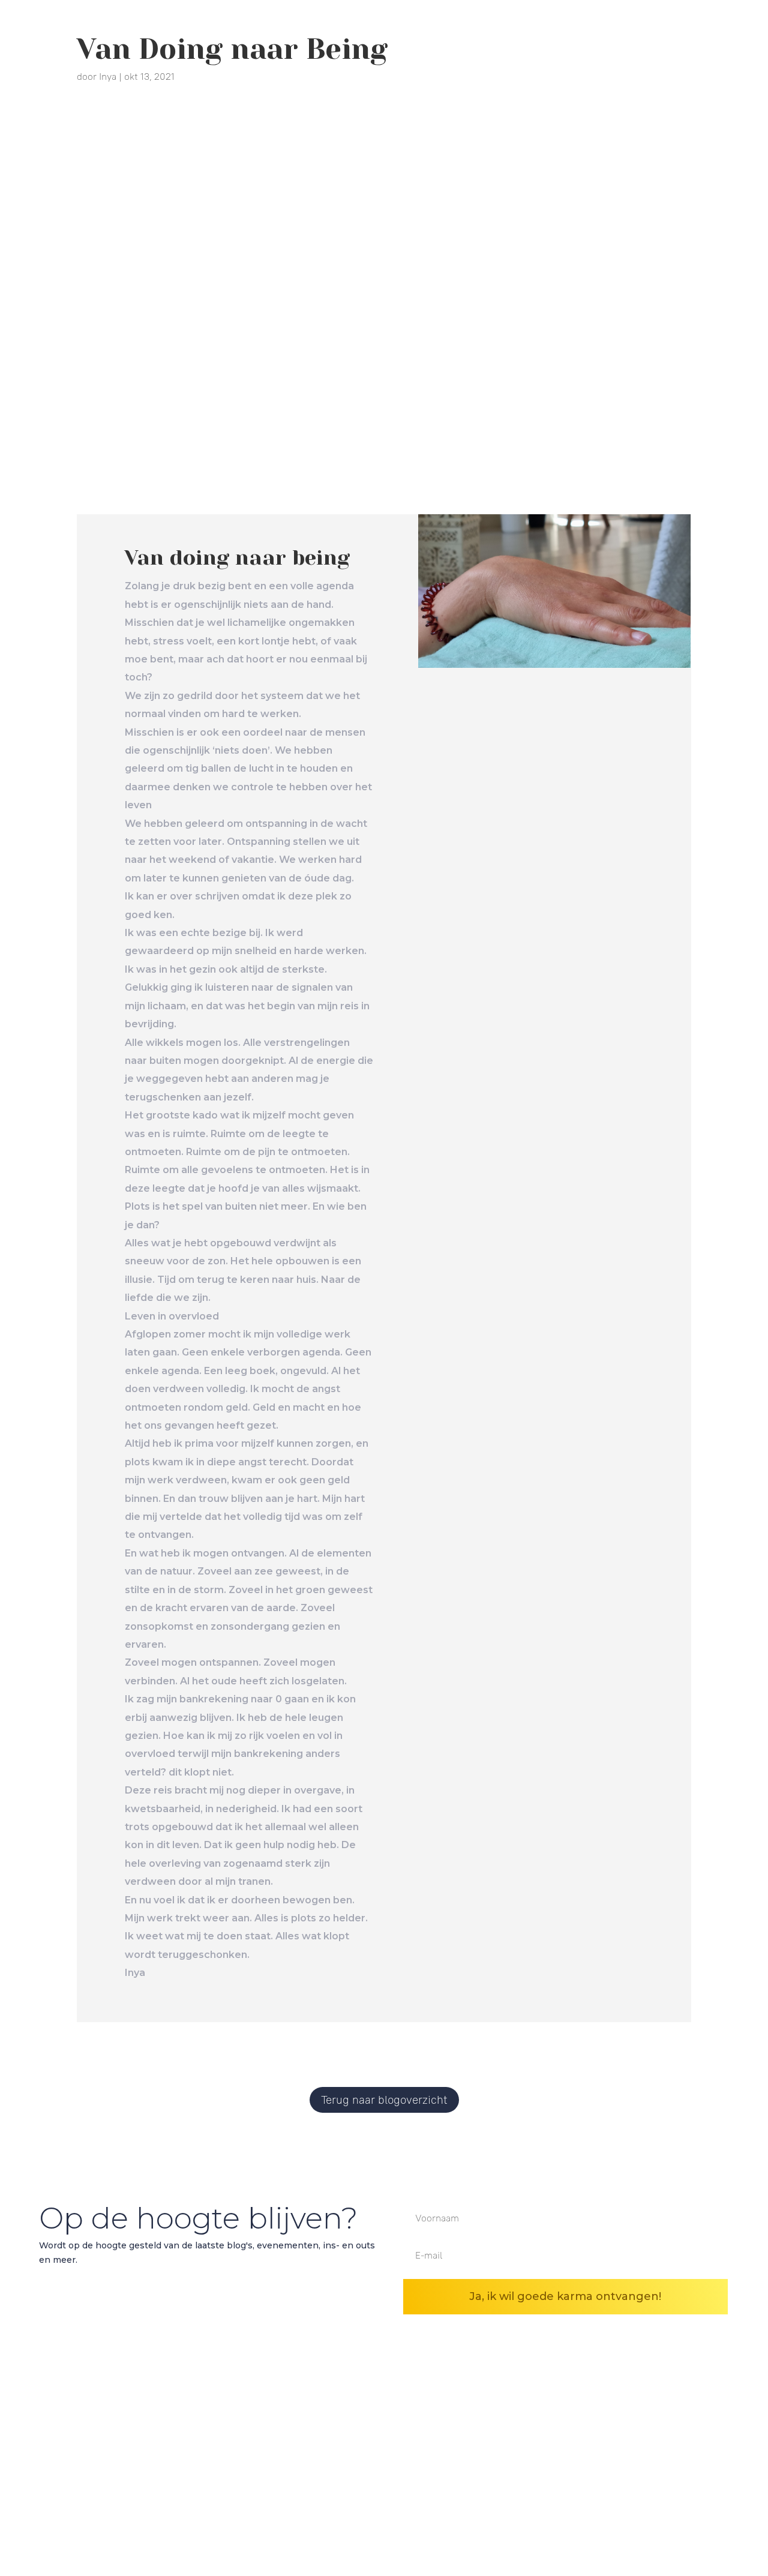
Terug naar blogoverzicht (384, 2100)
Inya (108, 76)
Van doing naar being (237, 557)
